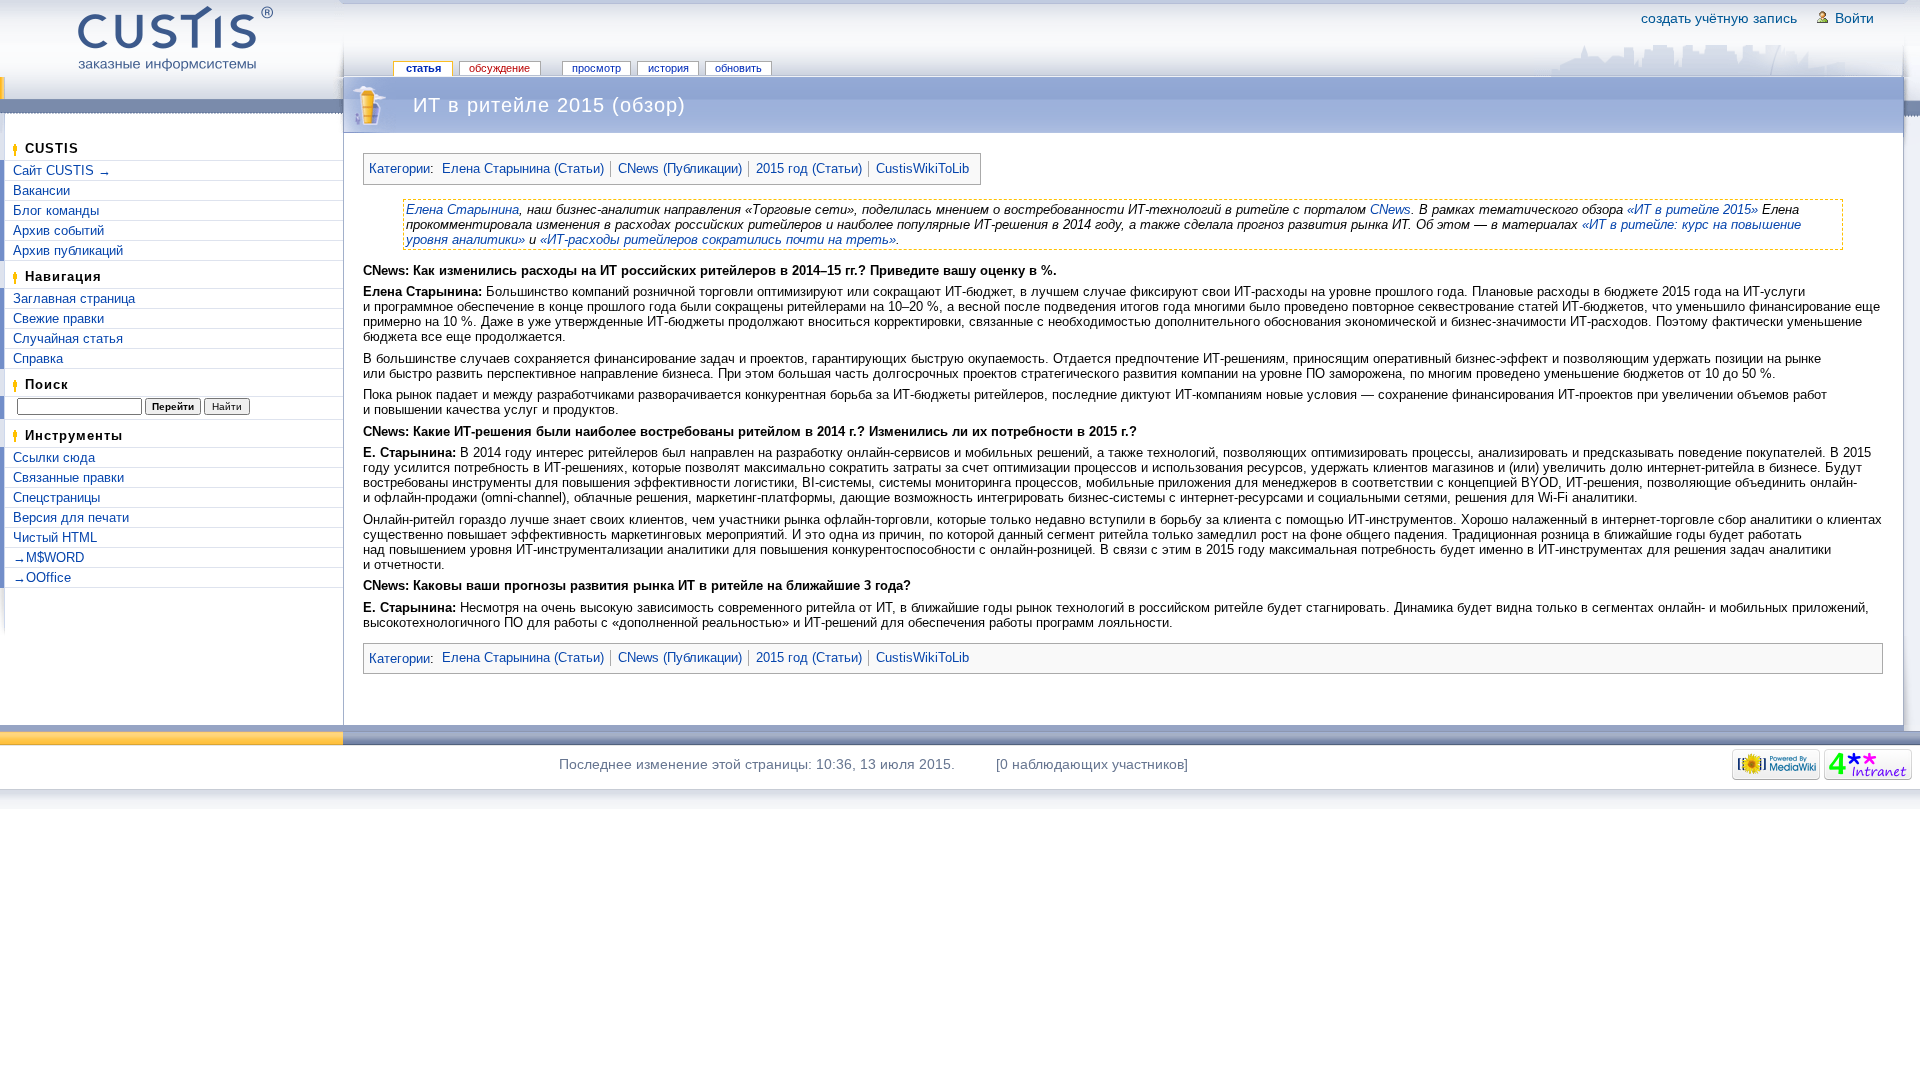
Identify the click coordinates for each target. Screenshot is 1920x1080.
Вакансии (41, 190)
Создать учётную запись (1719, 18)
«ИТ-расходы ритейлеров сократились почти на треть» (718, 239)
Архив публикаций (68, 250)
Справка (38, 358)
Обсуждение (499, 68)
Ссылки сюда (54, 457)
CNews (1390, 209)
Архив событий (58, 230)
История (668, 68)
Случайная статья (68, 338)
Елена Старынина (462, 209)
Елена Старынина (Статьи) (523, 168)
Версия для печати (71, 517)
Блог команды (56, 210)
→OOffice (42, 577)
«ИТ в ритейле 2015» (1692, 209)
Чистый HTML (55, 537)
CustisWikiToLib (922, 168)
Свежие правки (58, 318)
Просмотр (596, 68)
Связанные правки (68, 477)
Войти (1854, 18)
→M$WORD (48, 557)
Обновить (738, 68)
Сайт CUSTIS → (62, 170)
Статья (423, 68)
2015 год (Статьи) (809, 168)
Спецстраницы (56, 497)
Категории (399, 168)
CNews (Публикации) (680, 168)
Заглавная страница (74, 298)
